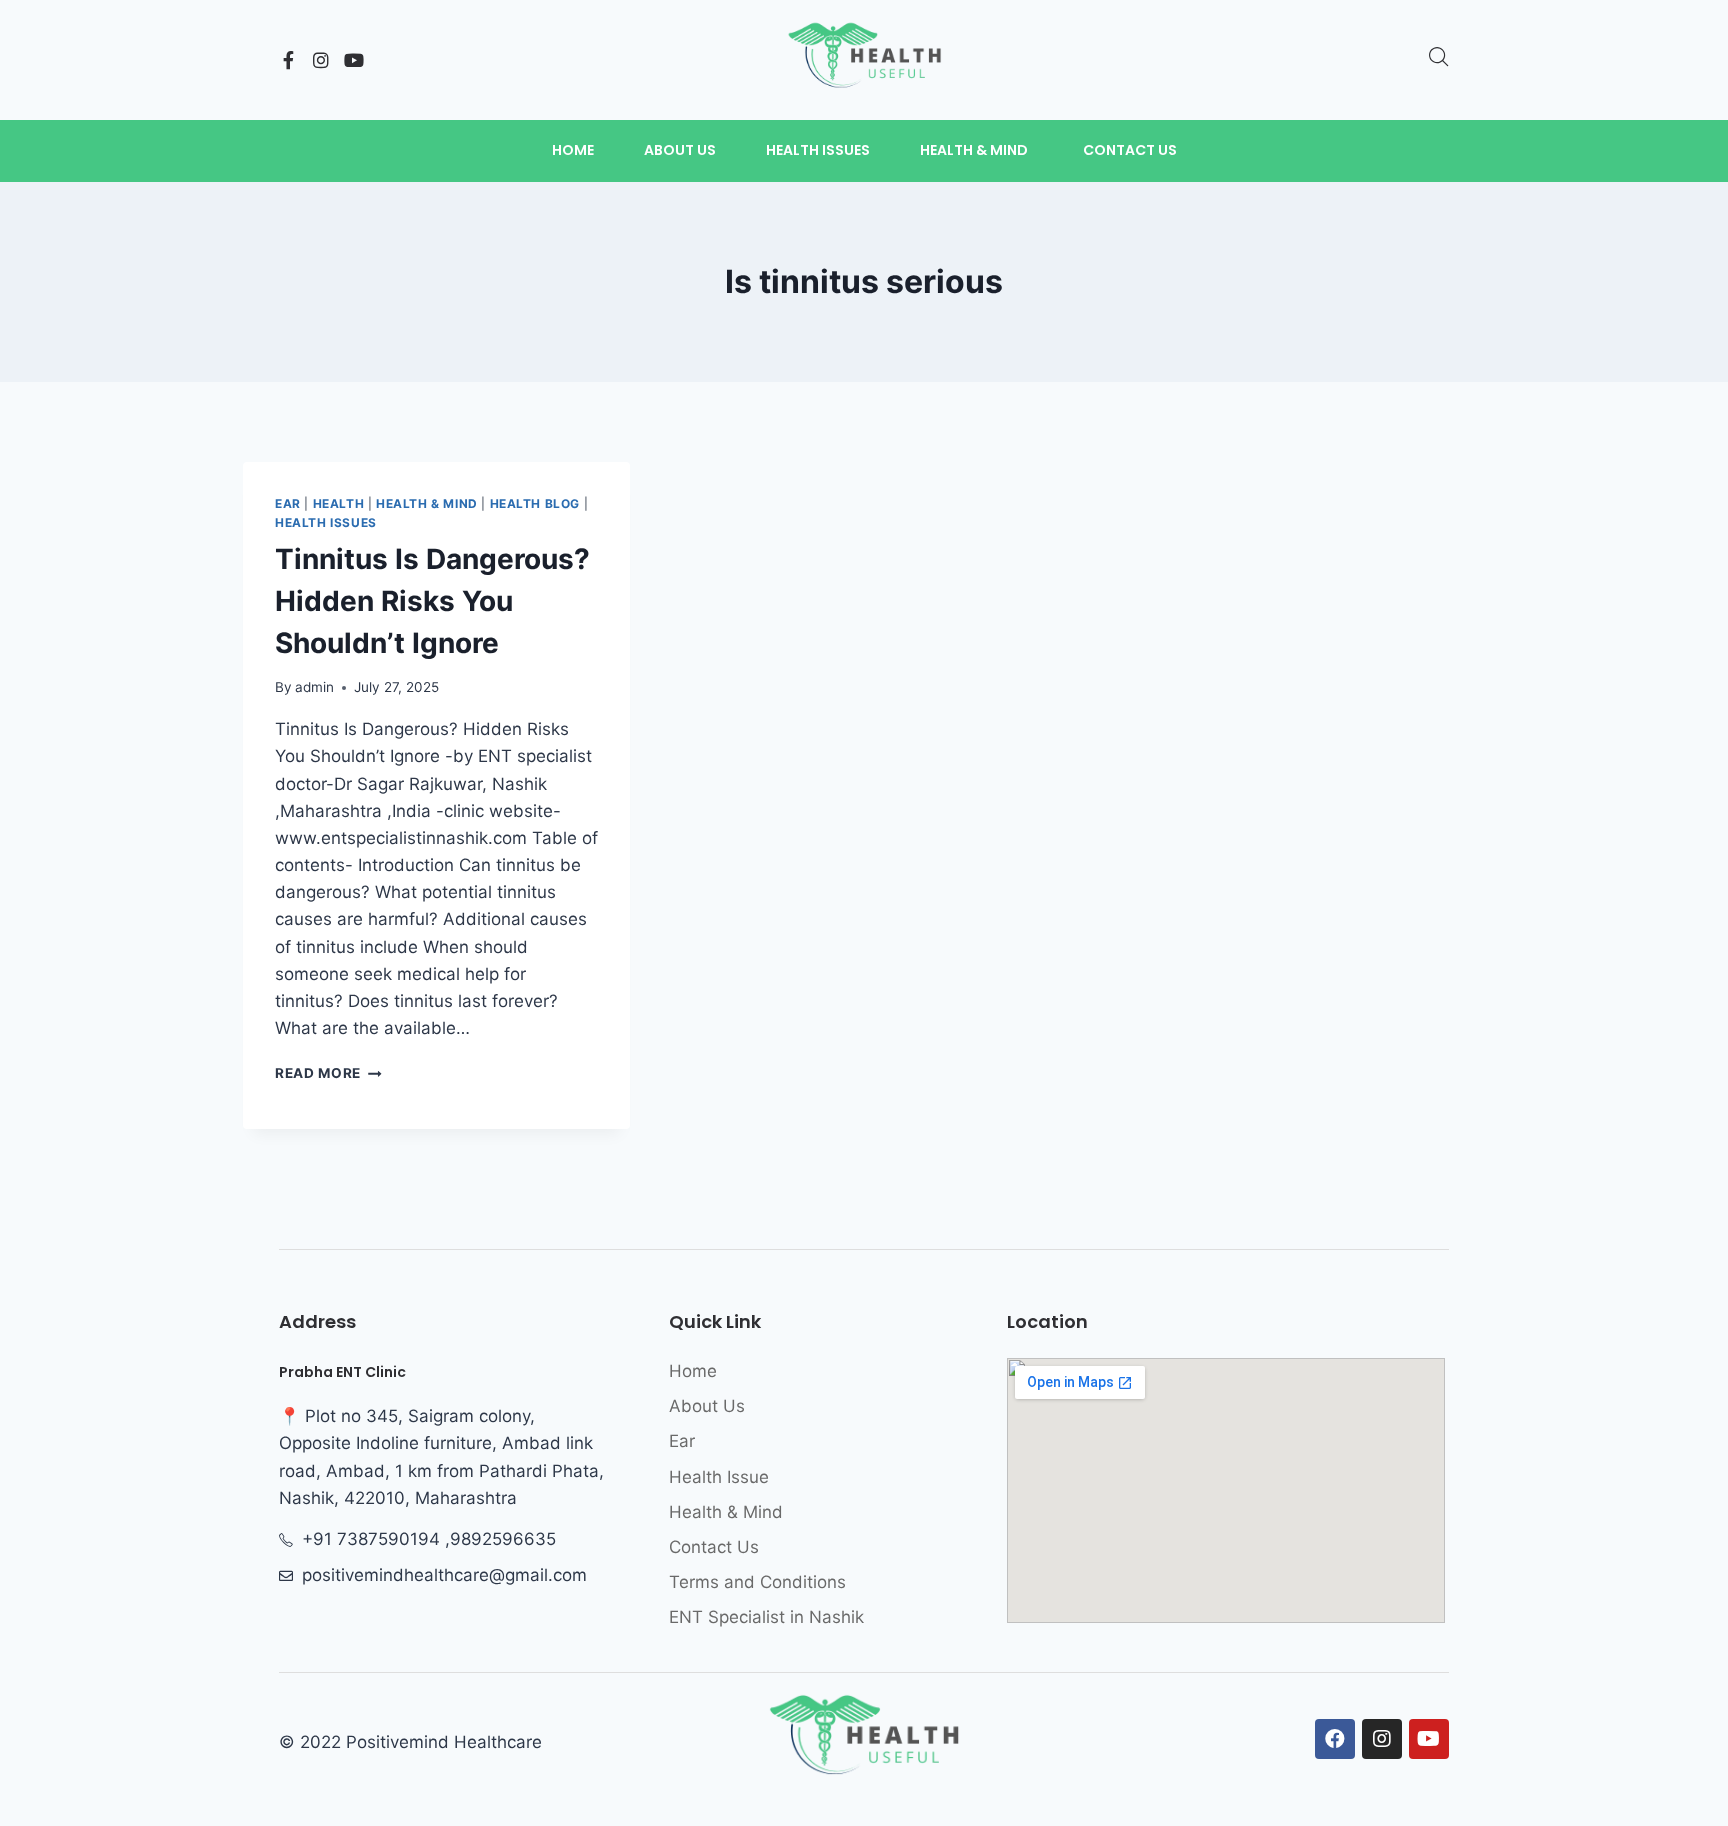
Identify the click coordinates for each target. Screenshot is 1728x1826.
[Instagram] (321, 60)
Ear (288, 503)
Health (339, 503)
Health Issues (326, 522)
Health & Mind (427, 503)
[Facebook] (1335, 1739)
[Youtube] (354, 60)
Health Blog (535, 503)
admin (314, 687)
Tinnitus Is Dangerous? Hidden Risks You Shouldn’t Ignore (432, 601)
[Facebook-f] (288, 60)
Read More (328, 1073)
